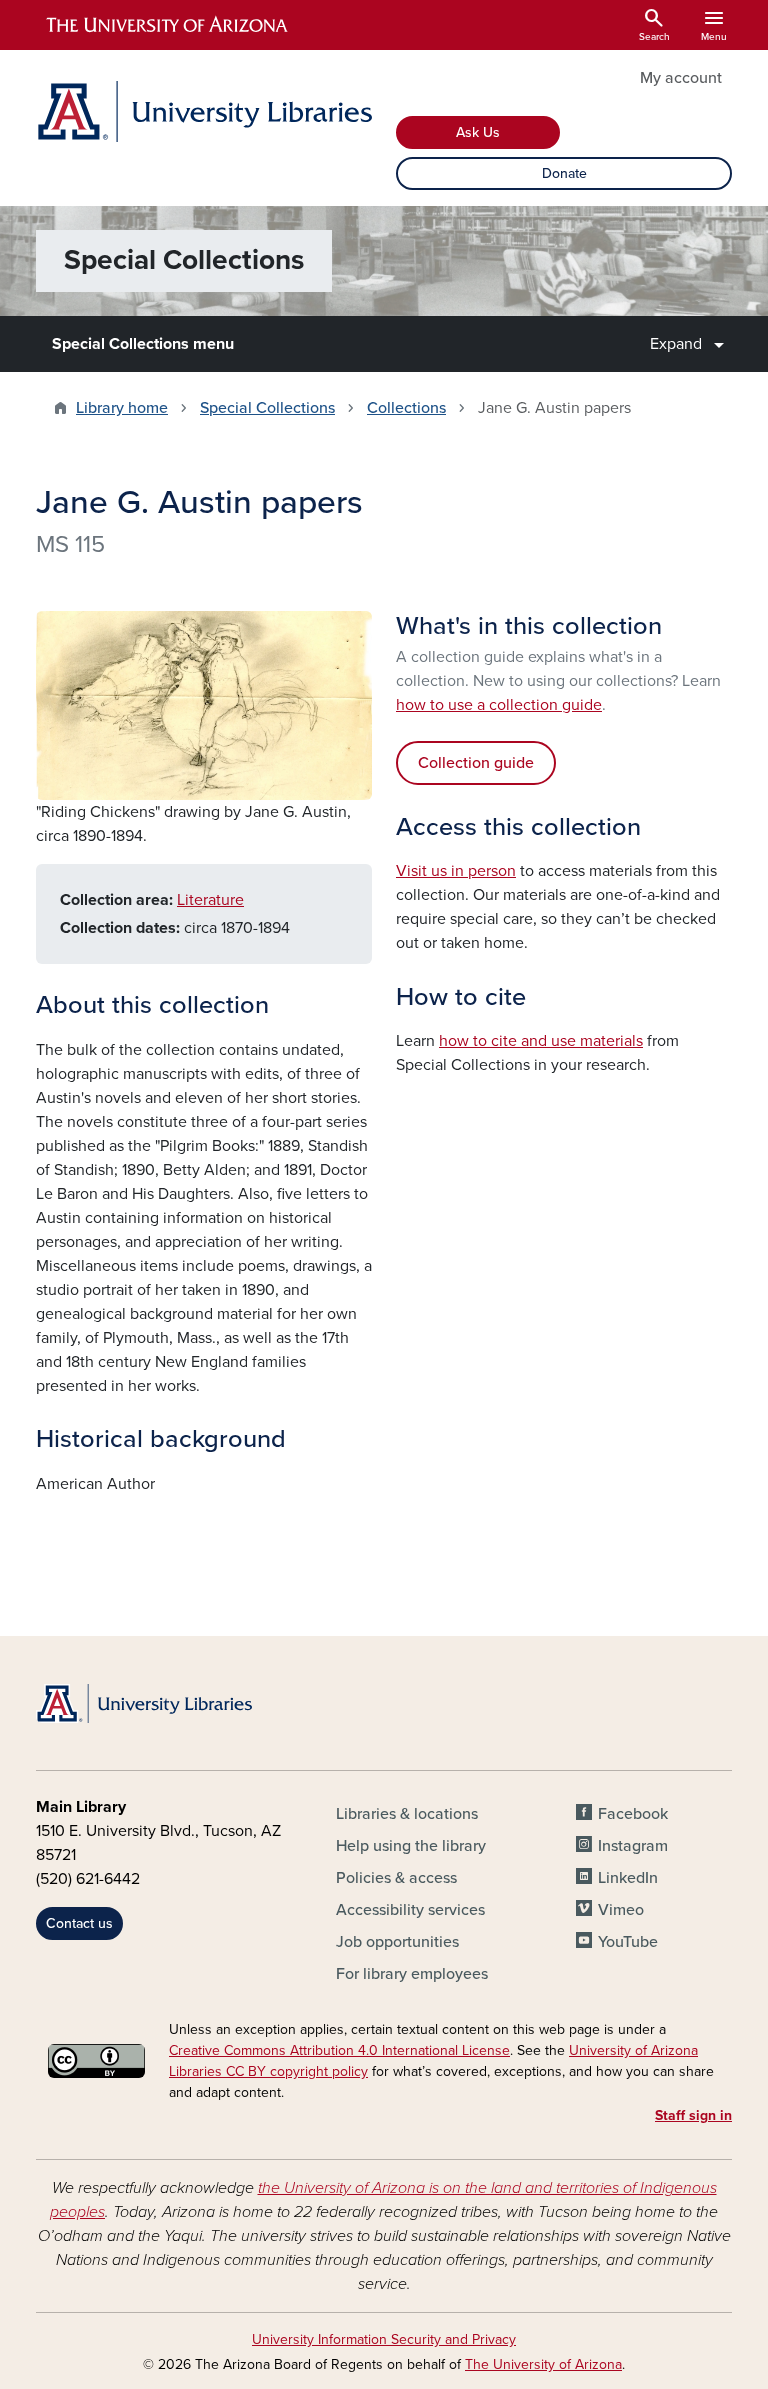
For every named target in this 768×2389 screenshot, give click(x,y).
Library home (122, 408)
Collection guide (476, 763)
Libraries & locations (407, 1814)
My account (681, 78)
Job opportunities (397, 1942)
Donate (564, 173)
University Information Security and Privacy (384, 2339)
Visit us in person (456, 871)
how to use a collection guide (499, 705)
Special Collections (267, 408)
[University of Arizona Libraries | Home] (204, 111)
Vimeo (621, 1910)
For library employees (412, 1974)
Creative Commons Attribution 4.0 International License (339, 2050)
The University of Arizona (543, 2364)
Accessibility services (410, 1910)
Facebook (633, 1814)
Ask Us (478, 132)
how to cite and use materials (541, 1041)
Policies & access (396, 1878)
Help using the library (411, 1846)
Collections (406, 408)
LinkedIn (628, 1878)
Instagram (633, 1846)
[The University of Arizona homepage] (168, 25)
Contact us (79, 1923)
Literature (210, 900)
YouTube (628, 1942)
